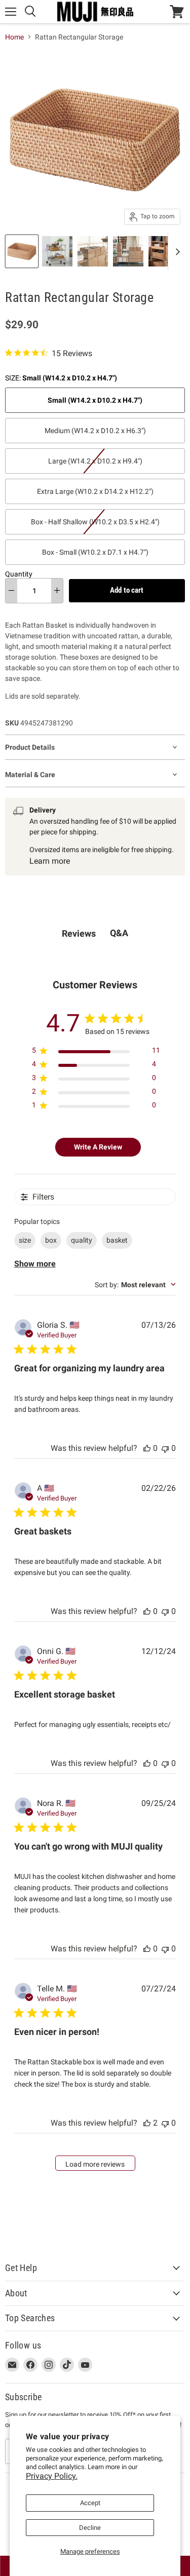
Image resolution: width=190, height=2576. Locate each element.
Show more (35, 1264)
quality (82, 1240)
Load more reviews (95, 2164)
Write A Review (98, 1147)
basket (117, 1240)
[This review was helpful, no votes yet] (147, 1448)
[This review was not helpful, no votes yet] (165, 1448)
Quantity (19, 574)
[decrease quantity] (11, 591)
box (51, 1240)
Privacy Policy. (52, 2476)
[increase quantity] (57, 591)
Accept (90, 2503)
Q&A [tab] (119, 933)
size (25, 1240)
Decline (90, 2528)
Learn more (50, 861)
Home (14, 37)
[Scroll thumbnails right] (176, 252)
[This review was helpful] (147, 2123)
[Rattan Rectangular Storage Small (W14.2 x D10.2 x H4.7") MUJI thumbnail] (22, 251)
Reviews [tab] (79, 933)
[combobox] (135, 1285)
